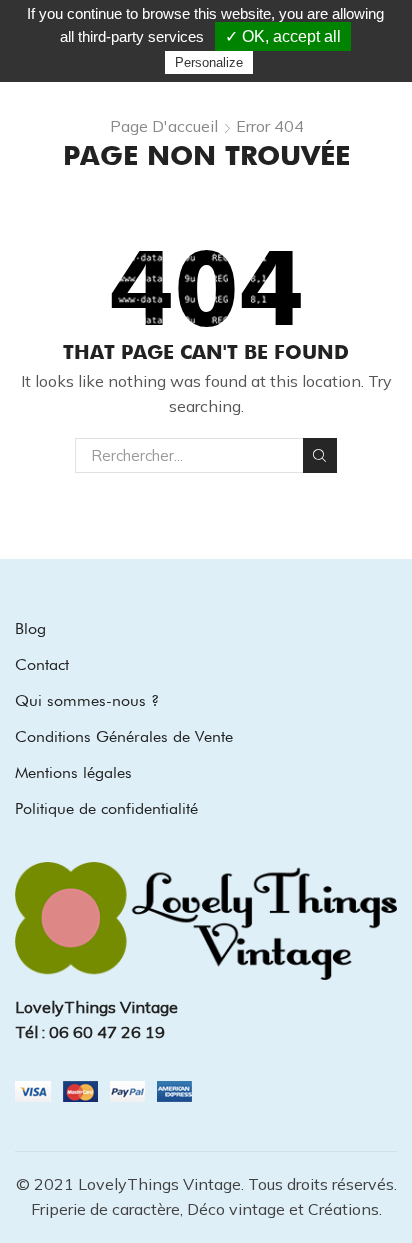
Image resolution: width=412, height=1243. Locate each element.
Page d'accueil (164, 126)
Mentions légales (73, 772)
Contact (42, 664)
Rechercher (320, 455)
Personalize (209, 62)
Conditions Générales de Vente (124, 736)
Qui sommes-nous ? (87, 700)
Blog (30, 628)
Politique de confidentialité (106, 808)
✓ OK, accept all (283, 36)
